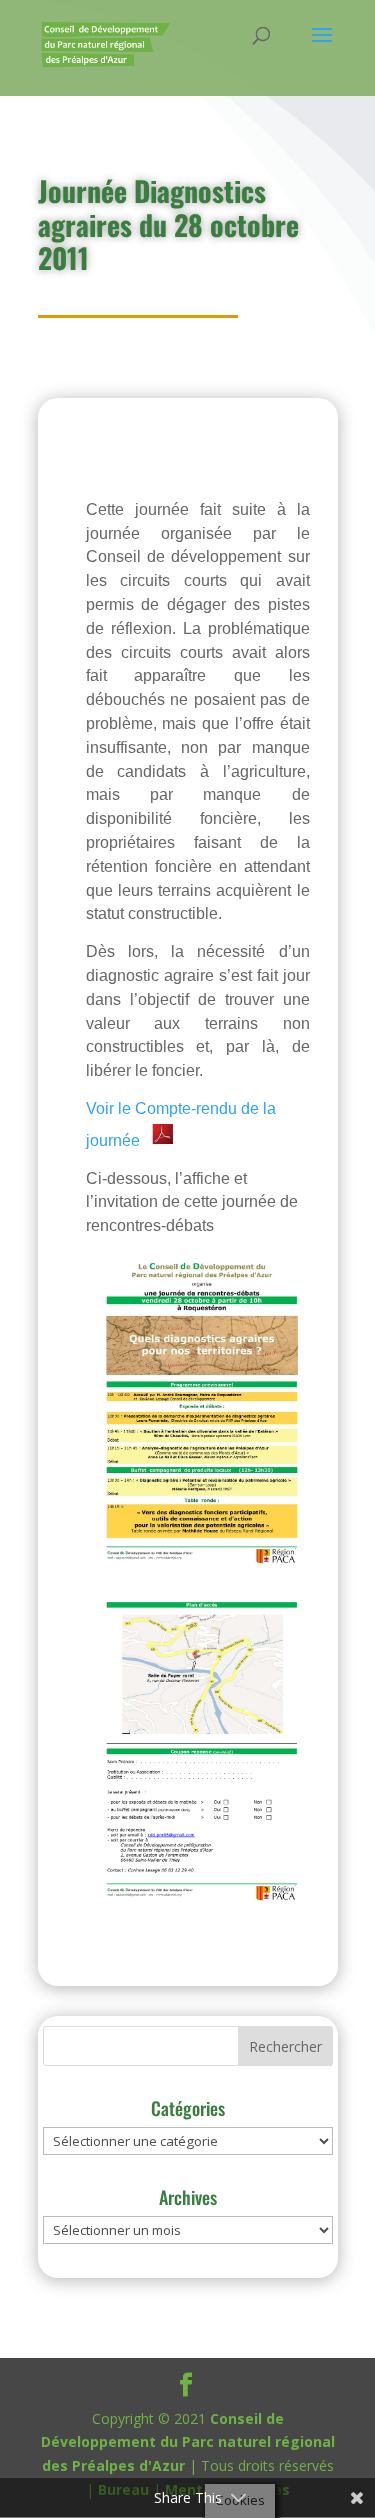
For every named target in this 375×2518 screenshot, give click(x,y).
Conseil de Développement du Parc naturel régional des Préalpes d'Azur (188, 2442)
